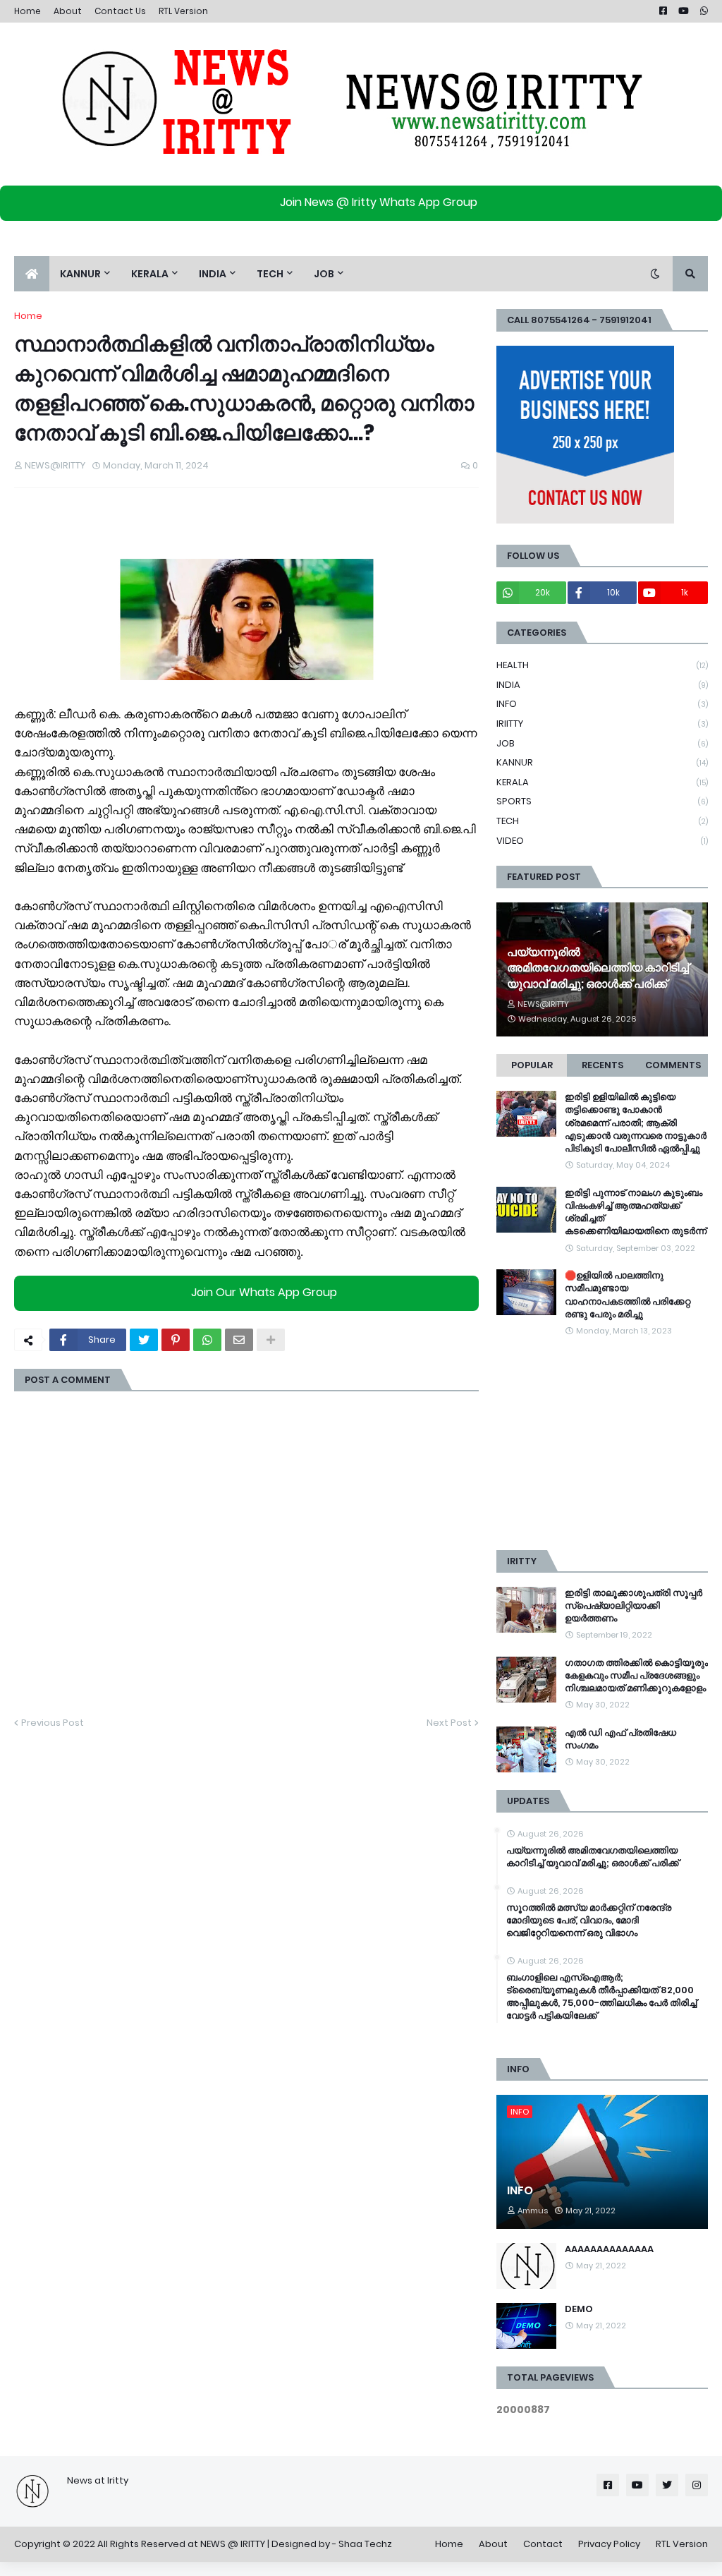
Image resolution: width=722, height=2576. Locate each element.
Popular (532, 1065)
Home (27, 11)
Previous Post (53, 1723)
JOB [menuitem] (324, 274)
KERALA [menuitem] (150, 274)
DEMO (579, 2309)
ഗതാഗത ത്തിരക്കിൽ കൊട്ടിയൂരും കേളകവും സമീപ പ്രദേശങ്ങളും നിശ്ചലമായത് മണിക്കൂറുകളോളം (636, 1676)
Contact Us (120, 11)
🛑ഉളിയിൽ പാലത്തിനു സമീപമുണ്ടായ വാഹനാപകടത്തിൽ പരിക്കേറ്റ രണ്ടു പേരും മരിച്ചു (628, 1295)
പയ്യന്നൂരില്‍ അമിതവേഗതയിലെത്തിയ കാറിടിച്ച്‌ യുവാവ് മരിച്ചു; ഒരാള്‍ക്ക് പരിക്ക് (598, 968)
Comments (673, 1065)
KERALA (602, 782)
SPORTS (602, 801)
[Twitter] (144, 1340)
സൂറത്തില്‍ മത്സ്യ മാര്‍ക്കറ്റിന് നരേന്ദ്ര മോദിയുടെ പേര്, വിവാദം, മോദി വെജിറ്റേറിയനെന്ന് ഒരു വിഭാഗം (589, 1921)
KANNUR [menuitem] (80, 274)
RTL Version (183, 11)
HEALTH (602, 665)
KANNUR (602, 762)
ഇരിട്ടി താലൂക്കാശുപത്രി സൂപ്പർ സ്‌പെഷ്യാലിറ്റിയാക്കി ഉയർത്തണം (634, 1606)
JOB (602, 743)
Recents (602, 1065)
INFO (602, 704)
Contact (543, 2544)
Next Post (449, 1723)
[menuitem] (32, 274)
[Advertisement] (602, 1444)
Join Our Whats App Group (264, 1292)
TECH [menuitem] (270, 274)
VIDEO (602, 841)
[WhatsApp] (207, 1340)
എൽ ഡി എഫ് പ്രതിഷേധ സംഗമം (620, 1739)
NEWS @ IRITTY (233, 2544)
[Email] (239, 1340)
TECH (602, 821)
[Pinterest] (176, 1340)
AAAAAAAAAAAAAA (609, 2249)
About (68, 11)
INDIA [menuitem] (213, 274)
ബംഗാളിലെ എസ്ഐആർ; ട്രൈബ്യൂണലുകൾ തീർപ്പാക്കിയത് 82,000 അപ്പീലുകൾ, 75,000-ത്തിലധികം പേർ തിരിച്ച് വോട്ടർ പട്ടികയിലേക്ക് (601, 1997)
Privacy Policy (609, 2544)
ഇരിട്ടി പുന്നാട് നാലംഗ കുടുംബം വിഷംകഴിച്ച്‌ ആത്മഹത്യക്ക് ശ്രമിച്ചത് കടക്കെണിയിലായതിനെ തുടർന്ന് (636, 1213)
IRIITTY (602, 724)
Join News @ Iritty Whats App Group (379, 202)
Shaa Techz (365, 2544)
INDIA (602, 685)
